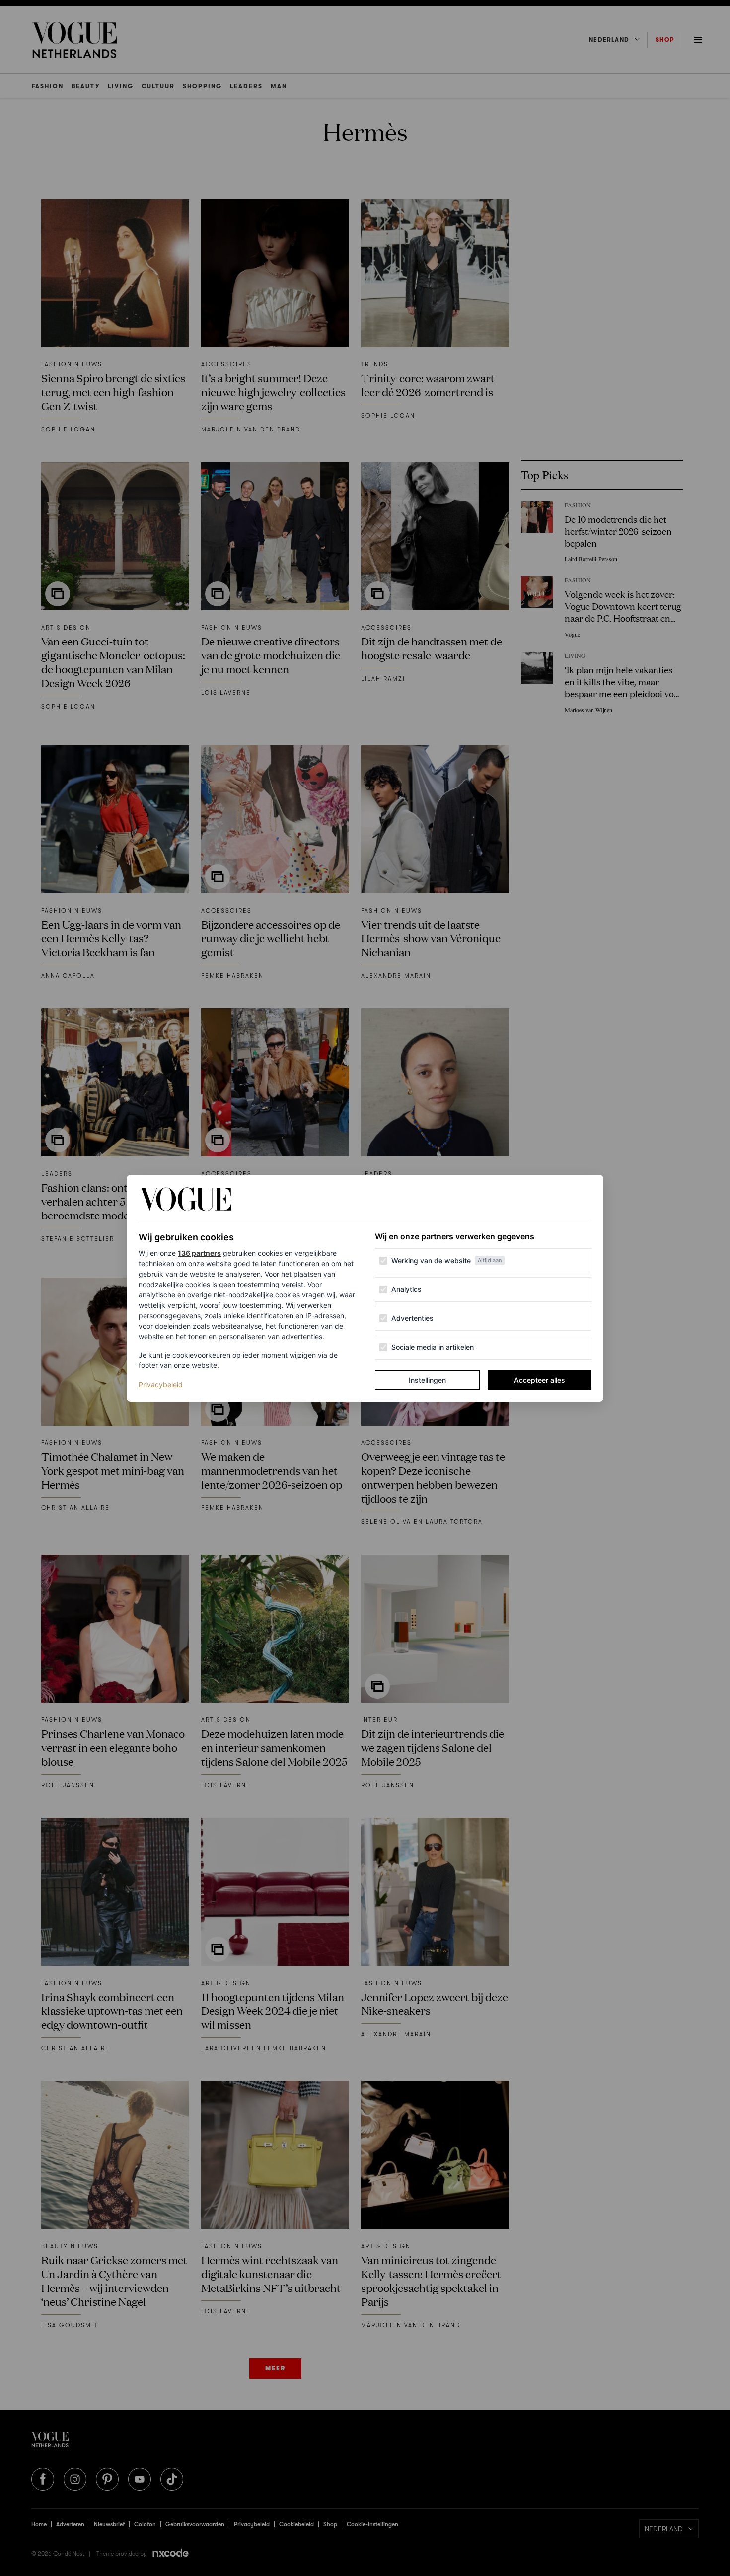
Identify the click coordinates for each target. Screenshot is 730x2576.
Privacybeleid (161, 1384)
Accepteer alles (540, 1380)
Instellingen (427, 1380)
